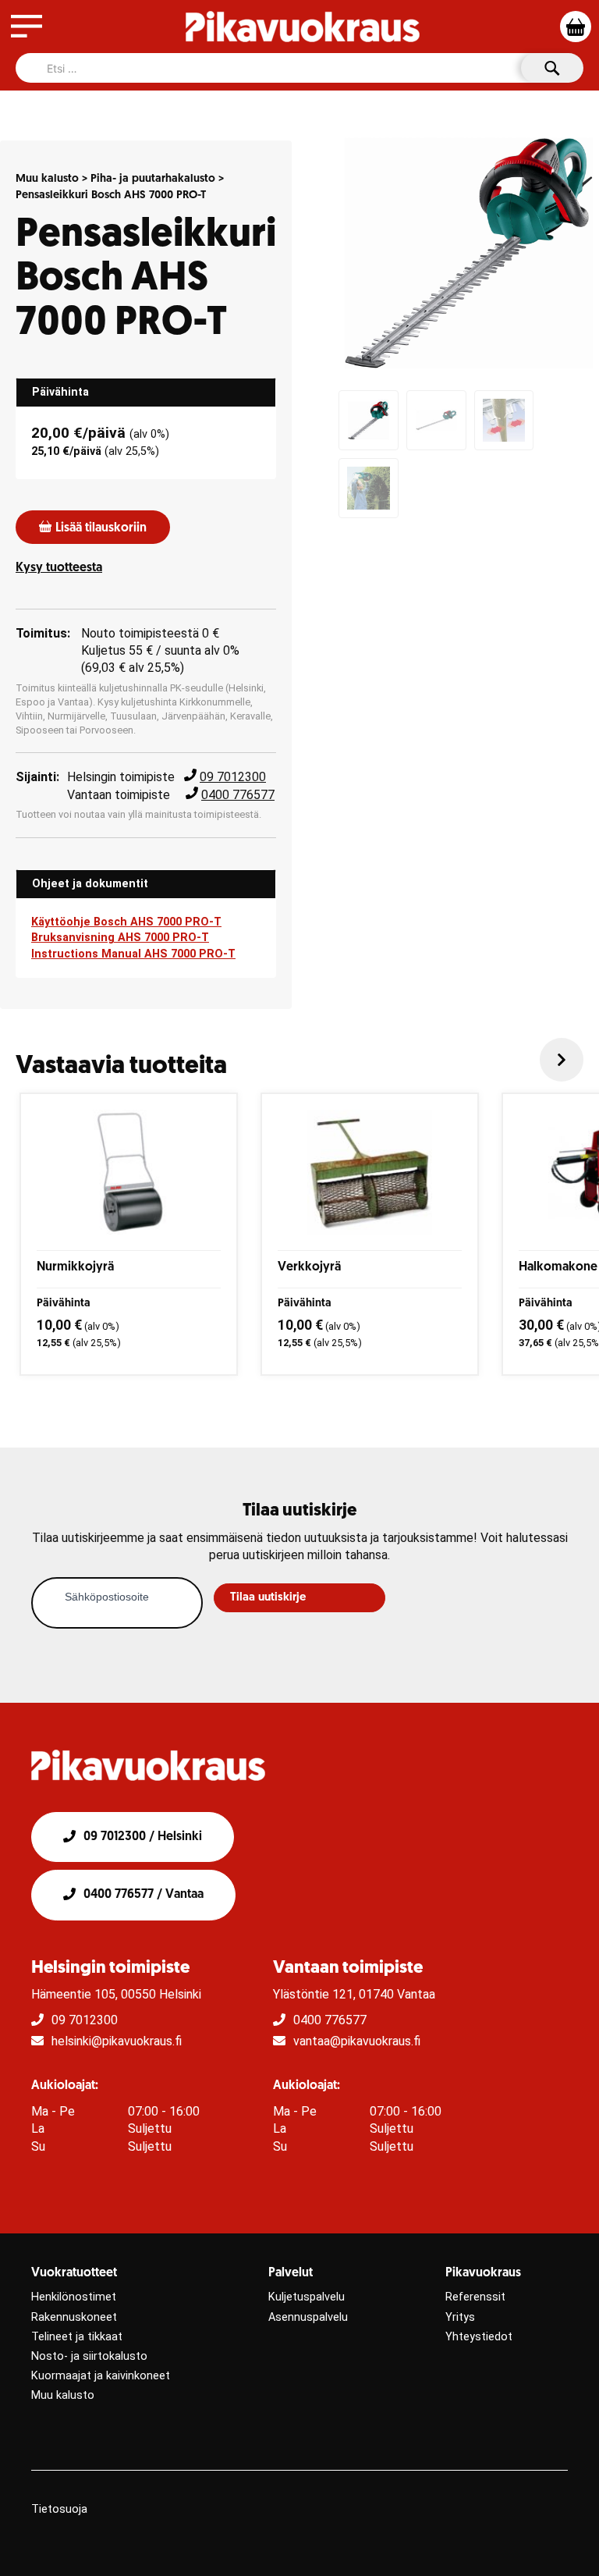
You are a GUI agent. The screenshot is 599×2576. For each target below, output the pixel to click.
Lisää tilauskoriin (101, 528)
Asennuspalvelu (308, 2317)
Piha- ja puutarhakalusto (153, 179)
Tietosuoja (59, 2509)
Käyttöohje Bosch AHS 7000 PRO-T (126, 922)
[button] (562, 1060)
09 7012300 (233, 777)
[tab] (146, 393)
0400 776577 (238, 795)
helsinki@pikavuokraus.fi (117, 2041)
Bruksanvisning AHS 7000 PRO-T (120, 938)
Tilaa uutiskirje (268, 1598)
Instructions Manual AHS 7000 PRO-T (133, 954)
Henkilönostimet (74, 2297)
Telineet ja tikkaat (77, 2337)
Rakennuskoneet (74, 2317)
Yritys (460, 2317)
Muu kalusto (47, 179)
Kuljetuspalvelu (307, 2297)
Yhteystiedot (479, 2337)
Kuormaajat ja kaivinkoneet (101, 2376)
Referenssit (475, 2297)
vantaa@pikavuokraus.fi (357, 2041)
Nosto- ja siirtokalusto (89, 2356)
